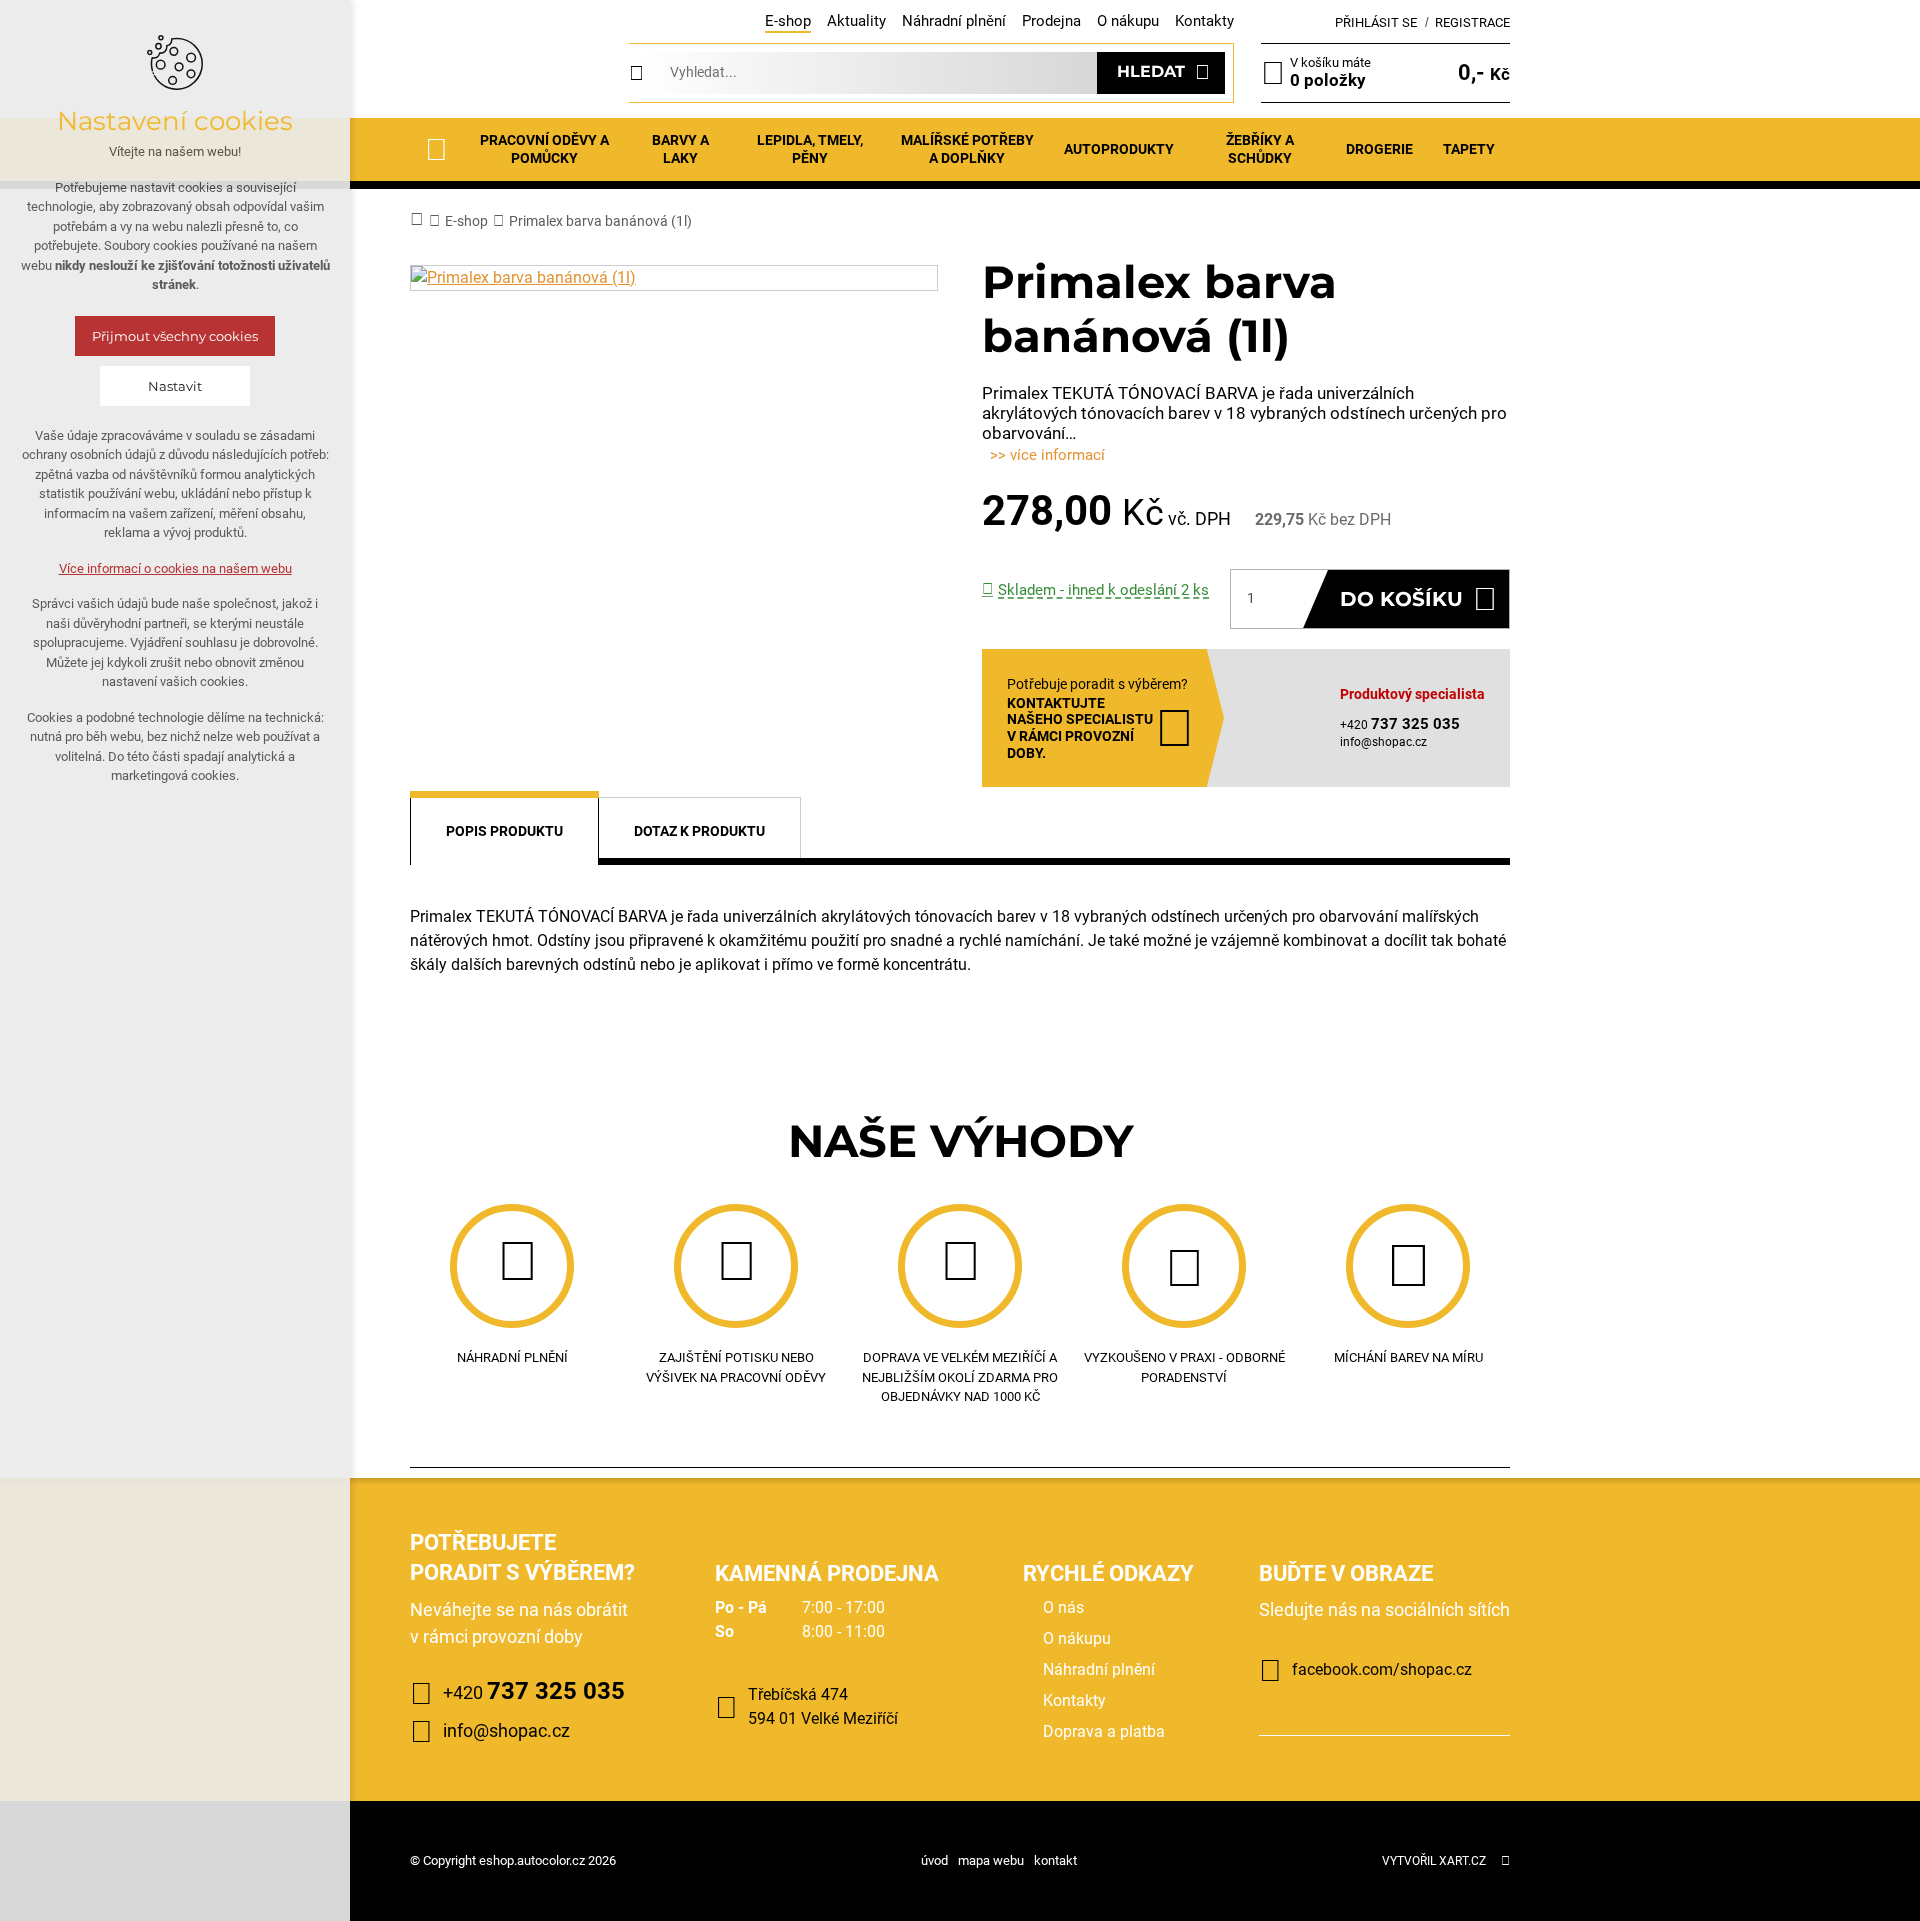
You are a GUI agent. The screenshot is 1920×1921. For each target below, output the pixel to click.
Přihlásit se (1376, 22)
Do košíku (1401, 599)
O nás (1063, 1607)
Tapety (1469, 149)
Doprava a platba (1104, 1731)
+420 (534, 1691)
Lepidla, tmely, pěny (810, 149)
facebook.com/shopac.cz (1382, 1669)
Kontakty (1204, 21)
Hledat (1151, 71)
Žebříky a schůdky (1260, 149)
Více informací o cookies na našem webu (175, 568)
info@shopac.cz (1383, 742)
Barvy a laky (680, 149)
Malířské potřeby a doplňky (967, 149)
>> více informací (1047, 455)
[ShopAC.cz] (506, 73)
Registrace (1472, 22)
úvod (934, 1860)
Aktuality (856, 21)
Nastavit (175, 386)
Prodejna (1051, 21)
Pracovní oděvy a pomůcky (544, 149)
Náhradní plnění (954, 21)
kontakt (1055, 1860)
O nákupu (1128, 21)
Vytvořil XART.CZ (1434, 1861)
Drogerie (1379, 149)
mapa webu (991, 1860)
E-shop (788, 21)
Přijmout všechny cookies (175, 336)
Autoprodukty (1119, 149)
